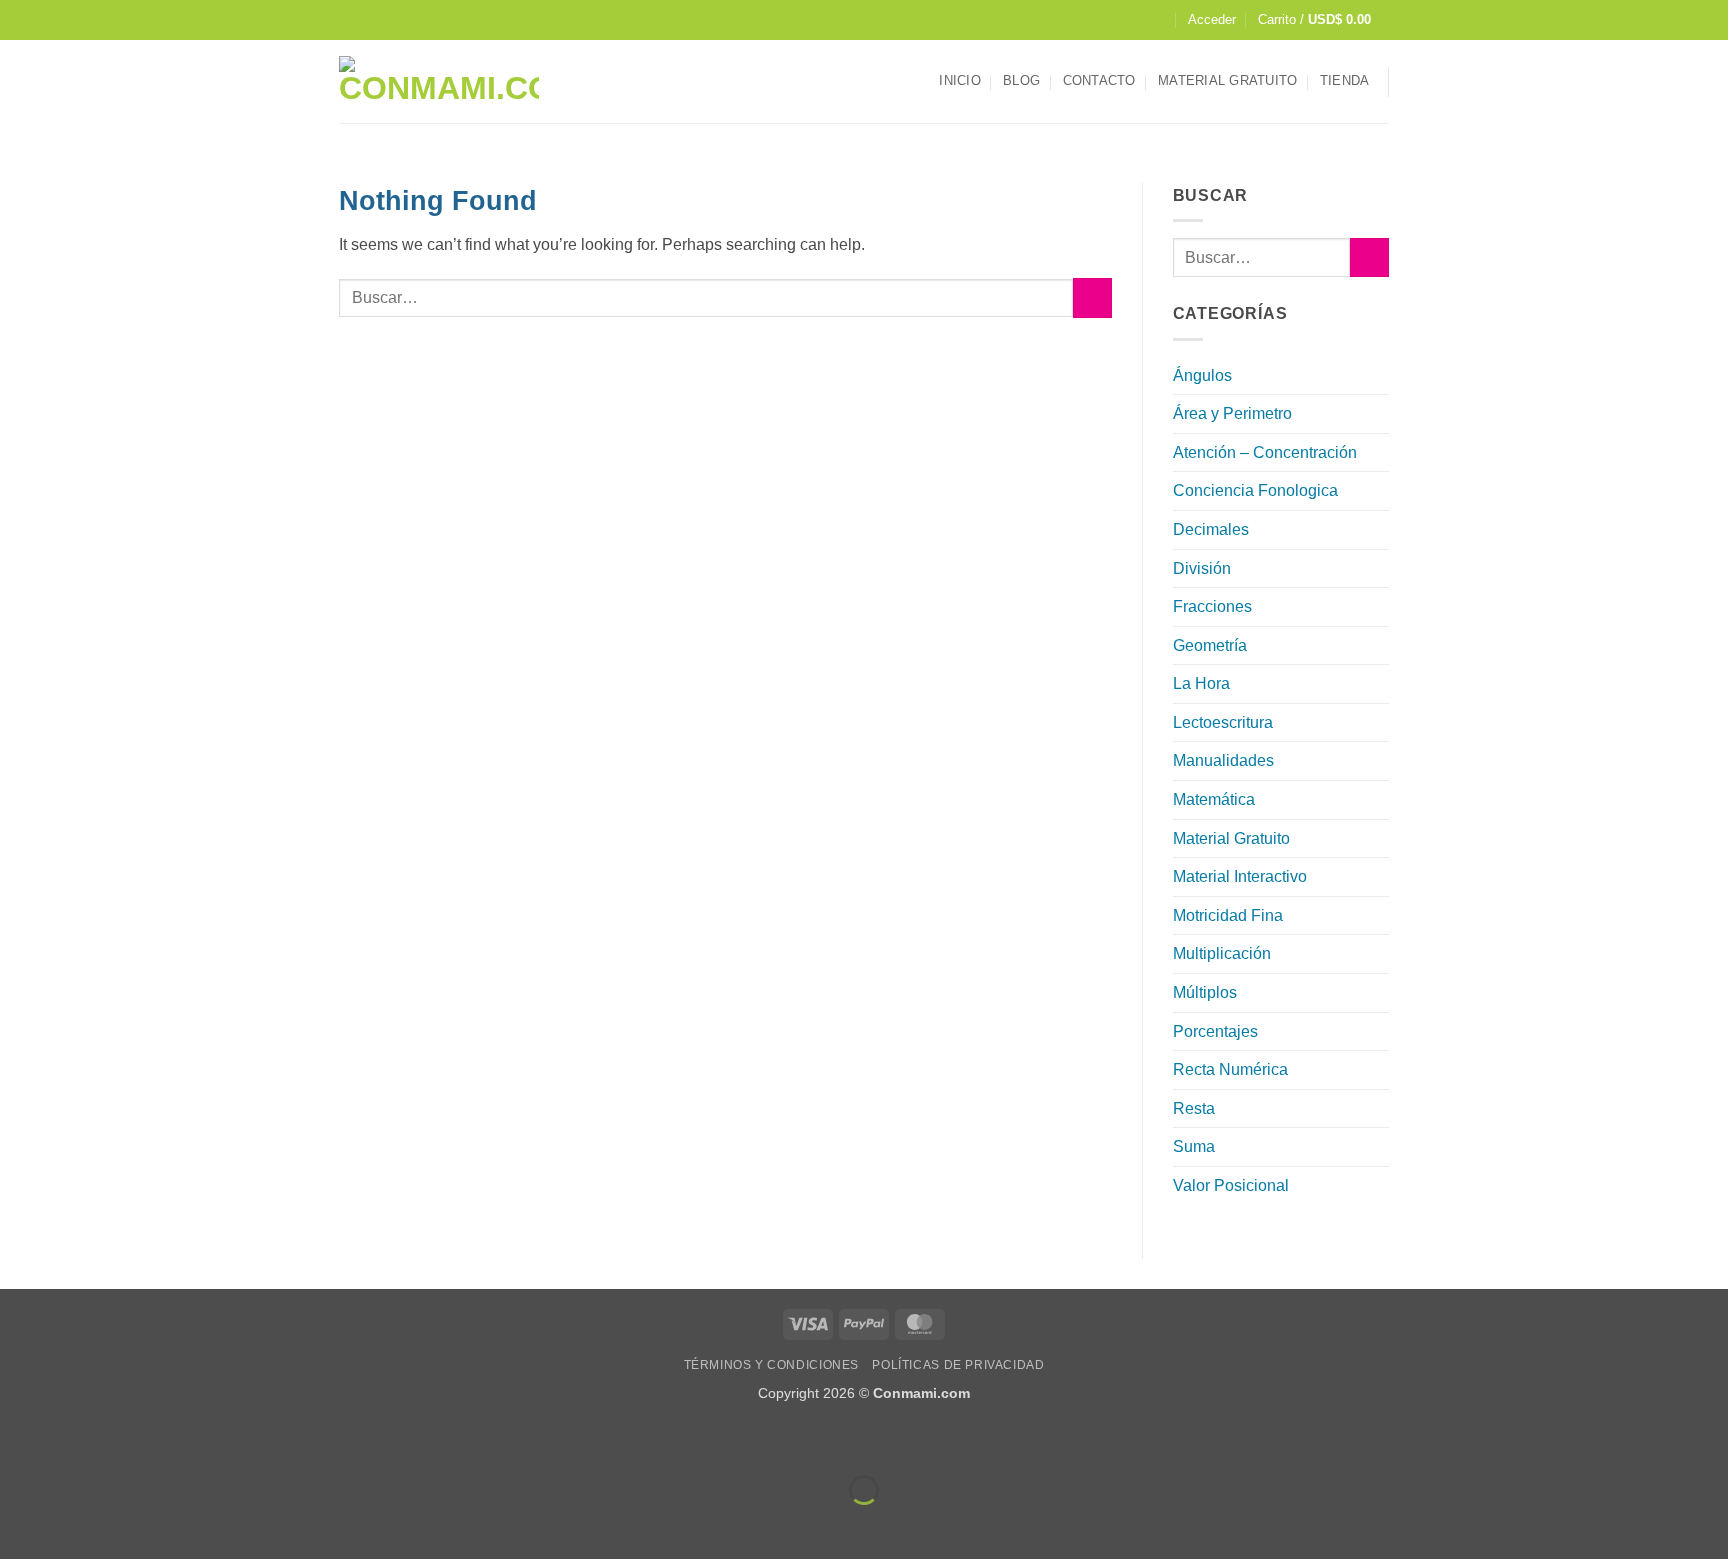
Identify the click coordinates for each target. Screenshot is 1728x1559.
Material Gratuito (1227, 80)
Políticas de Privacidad (958, 1365)
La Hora (1201, 683)
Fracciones (1212, 606)
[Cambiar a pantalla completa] (78, 1439)
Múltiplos (1205, 992)
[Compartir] (136, 1439)
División (1202, 568)
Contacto (1099, 80)
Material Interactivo (1240, 876)
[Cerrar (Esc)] (195, 1439)
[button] (1212, 20)
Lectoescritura (1223, 722)
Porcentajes (1215, 1031)
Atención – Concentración (1265, 452)
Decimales (1211, 529)
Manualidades (1223, 760)
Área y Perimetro (1232, 413)
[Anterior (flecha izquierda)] (19, 1524)
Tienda (1345, 80)
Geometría (1210, 645)
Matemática (1214, 799)
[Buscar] (1157, 20)
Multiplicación (1222, 953)
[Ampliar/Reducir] (19, 1439)
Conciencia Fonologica (1255, 490)
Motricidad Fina (1228, 915)
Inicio (960, 80)
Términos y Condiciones (771, 1365)
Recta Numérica (1230, 1069)
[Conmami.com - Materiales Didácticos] (439, 81)
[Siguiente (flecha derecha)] (78, 1524)
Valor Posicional (1231, 1185)
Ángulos (1202, 375)
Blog (1021, 80)
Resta (1194, 1108)
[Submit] (1092, 297)
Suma (1194, 1146)
